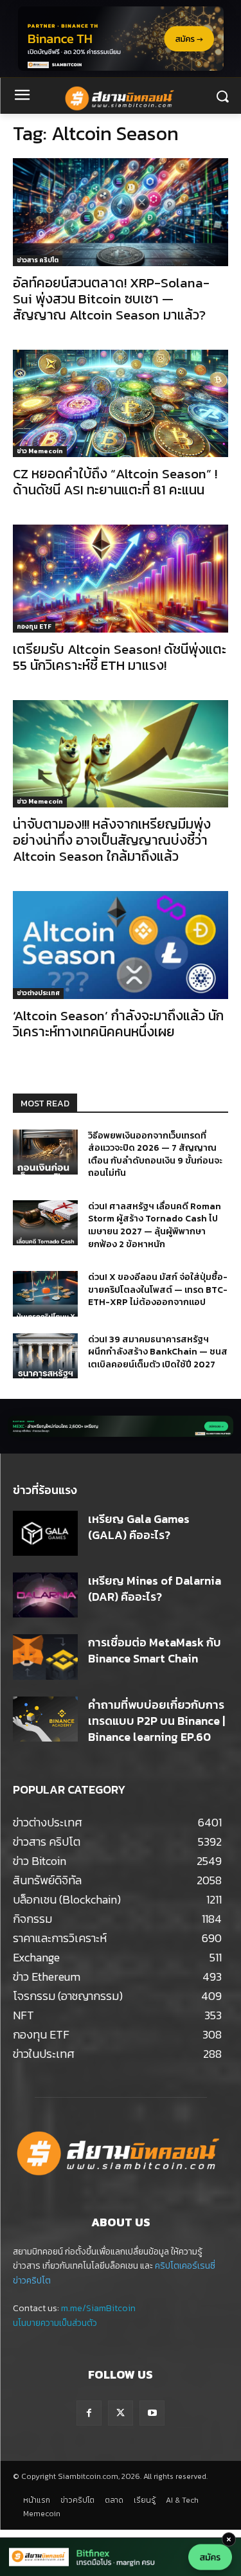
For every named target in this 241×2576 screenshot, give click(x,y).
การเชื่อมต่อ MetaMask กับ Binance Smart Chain (155, 1650)
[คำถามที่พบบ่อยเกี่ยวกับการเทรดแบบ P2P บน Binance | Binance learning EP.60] (45, 1719)
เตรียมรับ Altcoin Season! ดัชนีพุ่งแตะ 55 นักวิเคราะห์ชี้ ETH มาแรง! (120, 657)
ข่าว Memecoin (40, 451)
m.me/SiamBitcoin (98, 2308)
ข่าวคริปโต (32, 2281)
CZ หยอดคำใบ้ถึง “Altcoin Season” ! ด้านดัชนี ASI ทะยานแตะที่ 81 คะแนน (115, 482)
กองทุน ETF (34, 626)
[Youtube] (152, 2413)
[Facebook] (89, 2413)
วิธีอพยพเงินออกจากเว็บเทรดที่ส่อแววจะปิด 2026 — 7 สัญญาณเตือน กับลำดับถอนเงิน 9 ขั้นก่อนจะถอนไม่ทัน (155, 1155)
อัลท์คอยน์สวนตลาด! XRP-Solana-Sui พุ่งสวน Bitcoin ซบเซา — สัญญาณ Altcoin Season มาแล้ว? (111, 299)
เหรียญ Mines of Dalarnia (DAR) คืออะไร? (155, 1589)
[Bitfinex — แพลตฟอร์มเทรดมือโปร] (121, 2557)
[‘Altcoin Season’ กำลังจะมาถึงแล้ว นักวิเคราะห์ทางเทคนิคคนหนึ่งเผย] (121, 945)
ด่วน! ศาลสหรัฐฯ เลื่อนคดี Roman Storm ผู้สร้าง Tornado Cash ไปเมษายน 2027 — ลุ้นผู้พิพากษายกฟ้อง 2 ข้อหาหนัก (155, 1225)
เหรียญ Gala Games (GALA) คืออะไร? (139, 1527)
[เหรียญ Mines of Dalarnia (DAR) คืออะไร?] (45, 1595)
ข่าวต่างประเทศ (38, 993)
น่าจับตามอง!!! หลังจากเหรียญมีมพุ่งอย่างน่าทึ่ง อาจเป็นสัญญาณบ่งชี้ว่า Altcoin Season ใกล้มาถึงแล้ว (112, 840)
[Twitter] (121, 2413)
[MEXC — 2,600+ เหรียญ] (121, 1426)
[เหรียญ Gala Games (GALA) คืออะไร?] (45, 1533)
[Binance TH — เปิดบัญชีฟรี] (121, 39)
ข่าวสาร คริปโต (38, 260)
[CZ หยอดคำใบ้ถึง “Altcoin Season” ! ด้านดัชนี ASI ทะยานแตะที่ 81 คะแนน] (121, 404)
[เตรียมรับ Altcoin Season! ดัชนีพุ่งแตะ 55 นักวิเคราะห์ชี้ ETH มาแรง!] (121, 579)
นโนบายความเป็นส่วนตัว (55, 2323)
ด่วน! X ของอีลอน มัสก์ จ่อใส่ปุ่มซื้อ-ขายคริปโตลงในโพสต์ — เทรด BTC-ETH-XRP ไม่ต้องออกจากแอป (158, 1290)
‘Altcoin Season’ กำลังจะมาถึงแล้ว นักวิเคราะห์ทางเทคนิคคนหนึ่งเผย (118, 1023)
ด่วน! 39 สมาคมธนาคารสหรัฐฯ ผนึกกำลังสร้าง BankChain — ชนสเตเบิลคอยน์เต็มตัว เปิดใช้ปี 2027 (158, 1352)
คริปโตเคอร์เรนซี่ (185, 2266)
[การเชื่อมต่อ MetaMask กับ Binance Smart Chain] (45, 1657)
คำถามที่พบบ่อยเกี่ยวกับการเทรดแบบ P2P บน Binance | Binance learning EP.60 (156, 1721)
